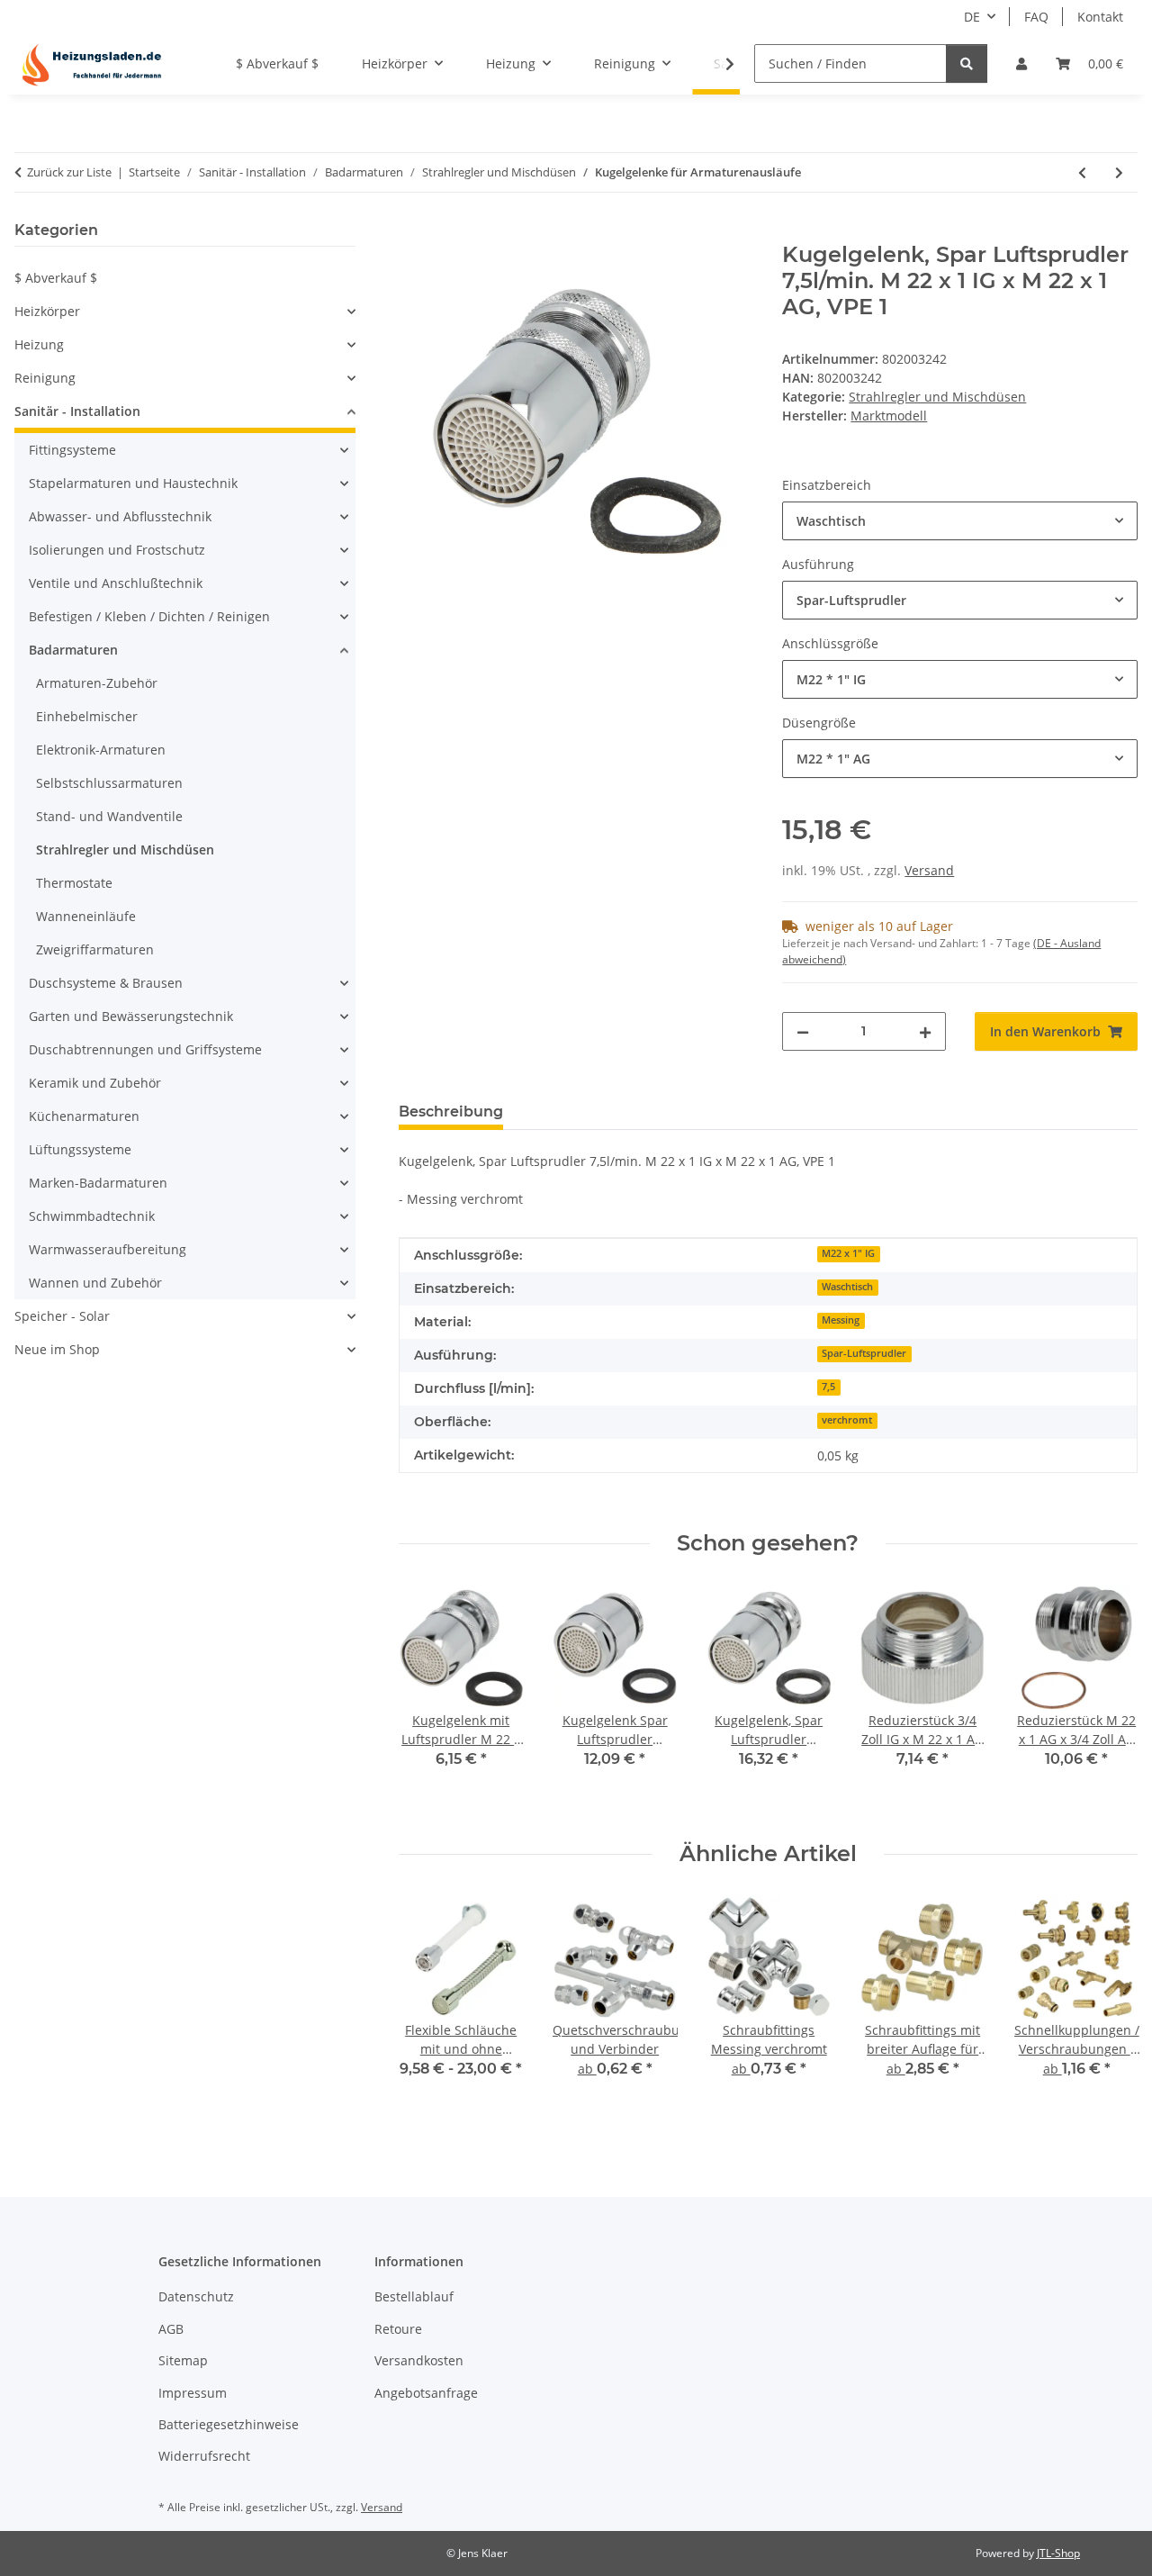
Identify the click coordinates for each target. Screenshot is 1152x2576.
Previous (428, 1699)
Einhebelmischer (87, 716)
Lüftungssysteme (80, 1149)
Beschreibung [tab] (451, 1112)
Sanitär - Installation (77, 411)
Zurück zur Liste (69, 172)
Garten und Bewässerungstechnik (131, 1016)
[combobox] (960, 521)
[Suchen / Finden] (967, 63)
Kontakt (1100, 17)
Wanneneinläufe (86, 916)
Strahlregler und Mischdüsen (937, 397)
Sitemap (183, 2360)
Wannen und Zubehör (95, 1283)
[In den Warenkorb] (413, 232)
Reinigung (45, 378)
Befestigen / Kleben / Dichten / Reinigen (149, 616)
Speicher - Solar (62, 1316)
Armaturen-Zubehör (97, 683)
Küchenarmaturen (84, 1116)
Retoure (398, 2329)
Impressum (193, 2393)
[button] (1021, 63)
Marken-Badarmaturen (98, 1183)
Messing (841, 1320)
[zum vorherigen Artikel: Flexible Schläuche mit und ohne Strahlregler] (1082, 172)
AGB (171, 2329)
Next (1108, 1699)
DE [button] (972, 17)
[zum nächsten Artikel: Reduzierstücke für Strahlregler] (1119, 172)
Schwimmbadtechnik (92, 1216)
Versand (929, 870)
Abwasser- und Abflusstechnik (120, 516)
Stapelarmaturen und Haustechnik (133, 483)
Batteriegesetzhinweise (229, 2424)
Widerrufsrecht (204, 2456)
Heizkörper (47, 311)
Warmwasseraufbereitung (108, 1249)
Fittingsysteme (72, 450)
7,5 (828, 1387)
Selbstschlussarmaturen (109, 783)
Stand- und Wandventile (109, 816)
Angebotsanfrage (426, 2393)
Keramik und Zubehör (95, 1083)
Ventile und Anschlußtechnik (116, 583)
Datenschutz (196, 2296)
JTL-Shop (1058, 2553)
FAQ (1036, 17)
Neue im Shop (57, 1349)
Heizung (39, 344)
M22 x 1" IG (848, 1253)
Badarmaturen (73, 650)
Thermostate (74, 883)
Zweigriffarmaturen (95, 949)
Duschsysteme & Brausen (106, 983)
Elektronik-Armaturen (101, 750)
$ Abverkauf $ (56, 278)
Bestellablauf (414, 2296)
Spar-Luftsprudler (864, 1353)
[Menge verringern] (803, 1031)
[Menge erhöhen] (925, 1031)
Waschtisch (847, 1287)
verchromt (847, 1420)
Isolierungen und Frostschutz (117, 550)
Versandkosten (419, 2360)
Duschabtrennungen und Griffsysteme (145, 1049)
